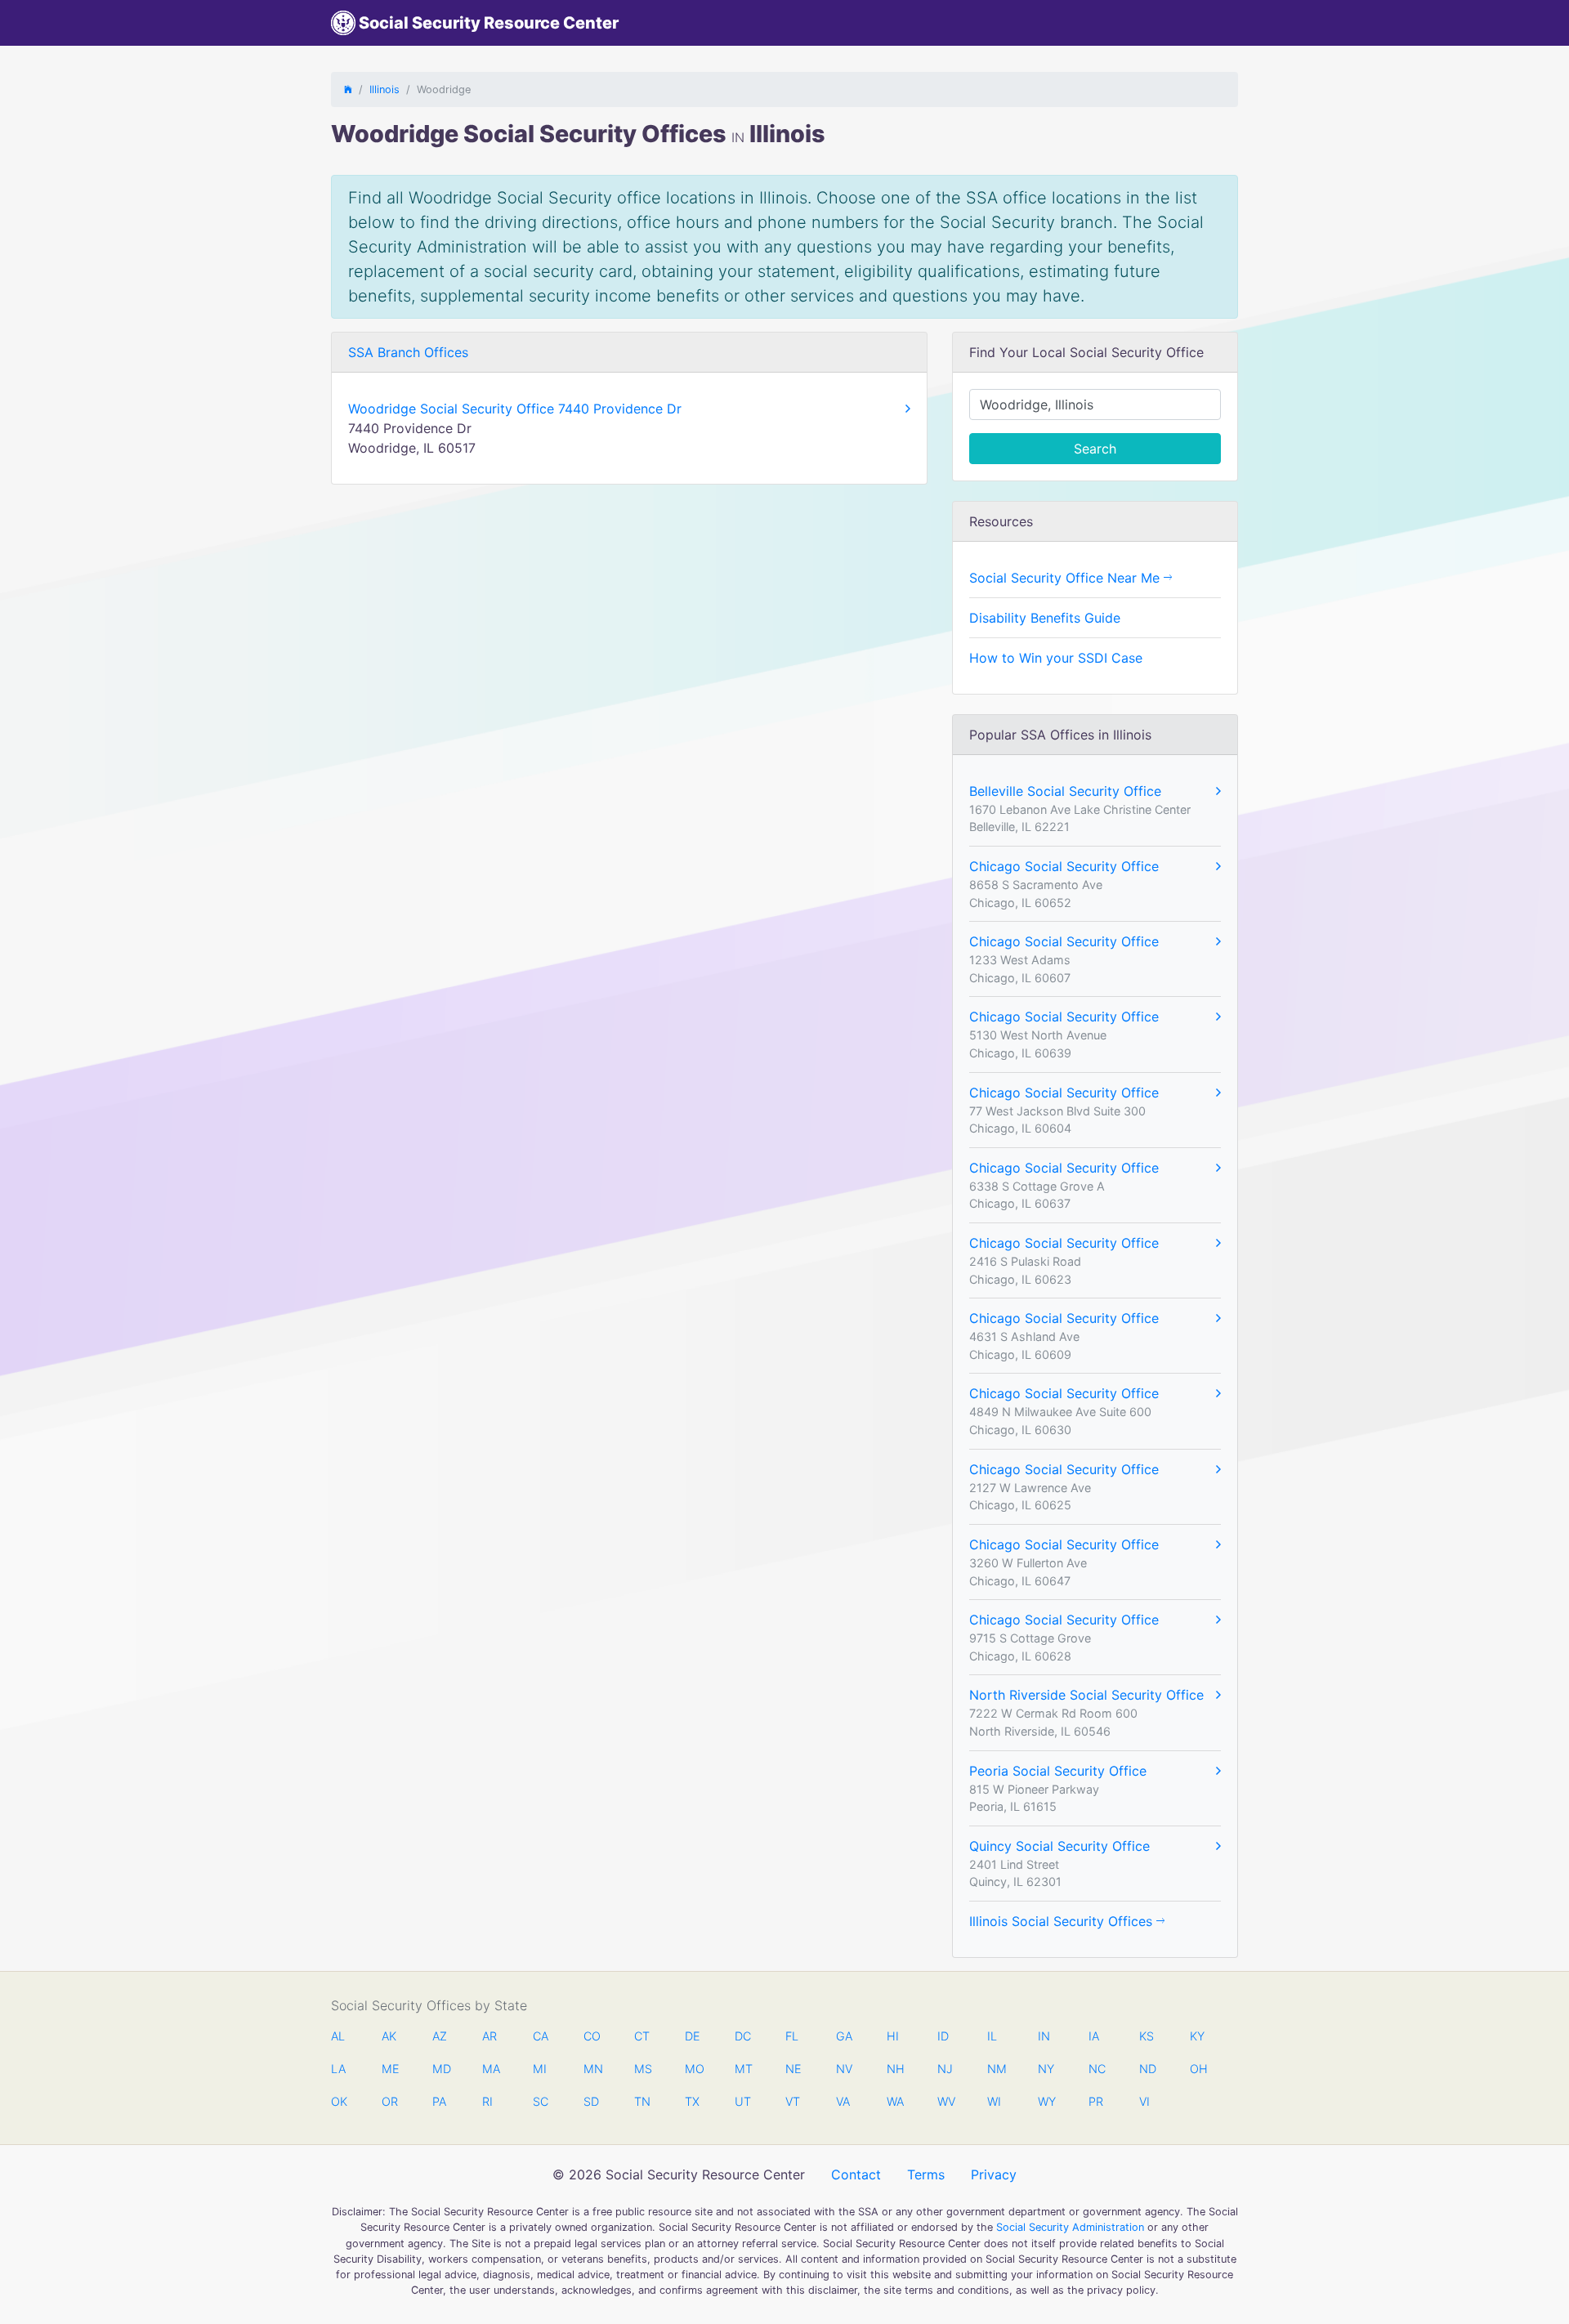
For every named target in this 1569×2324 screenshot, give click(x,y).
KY (1197, 2036)
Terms (926, 2174)
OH (1198, 2069)
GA (844, 2036)
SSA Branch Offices (408, 352)
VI (1144, 2101)
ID (943, 2036)
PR (1096, 2101)
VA (843, 2101)
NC (1097, 2069)
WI (994, 2101)
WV (945, 2101)
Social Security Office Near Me (1066, 578)
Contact (856, 2174)
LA (338, 2069)
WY (1046, 2101)
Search (1095, 449)
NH (895, 2069)
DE (693, 2036)
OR (390, 2101)
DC (743, 2036)
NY (1046, 2069)
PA (439, 2101)
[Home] (348, 89)
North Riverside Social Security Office (1086, 1695)
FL (792, 2036)
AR (489, 2036)
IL (992, 2036)
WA (895, 2101)
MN (592, 2069)
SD (591, 2101)
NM (995, 2069)
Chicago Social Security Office (1064, 866)
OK (339, 2101)
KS (1147, 2036)
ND (1147, 2069)
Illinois (384, 89)
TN (642, 2101)
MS (642, 2069)
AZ (440, 2036)
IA (1094, 2036)
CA (541, 2036)
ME (390, 2069)
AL (338, 2036)
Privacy (994, 2174)
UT (743, 2101)
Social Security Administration (1070, 2227)
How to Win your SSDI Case (1056, 658)
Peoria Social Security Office (1058, 1771)
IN (1044, 2036)
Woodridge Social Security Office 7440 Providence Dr (515, 409)
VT (793, 2101)
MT (743, 2069)
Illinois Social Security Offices (1063, 1921)
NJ (945, 2069)
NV (844, 2069)
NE (793, 2069)
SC (541, 2101)
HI (893, 2036)
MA (490, 2069)
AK (389, 2036)
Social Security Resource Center (487, 23)
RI (487, 2101)
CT (642, 2036)
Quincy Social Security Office (1059, 1846)
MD (440, 2069)
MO (693, 2069)
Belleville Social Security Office (1065, 791)
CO (592, 2036)
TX (692, 2101)
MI (540, 2069)
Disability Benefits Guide (1045, 618)
